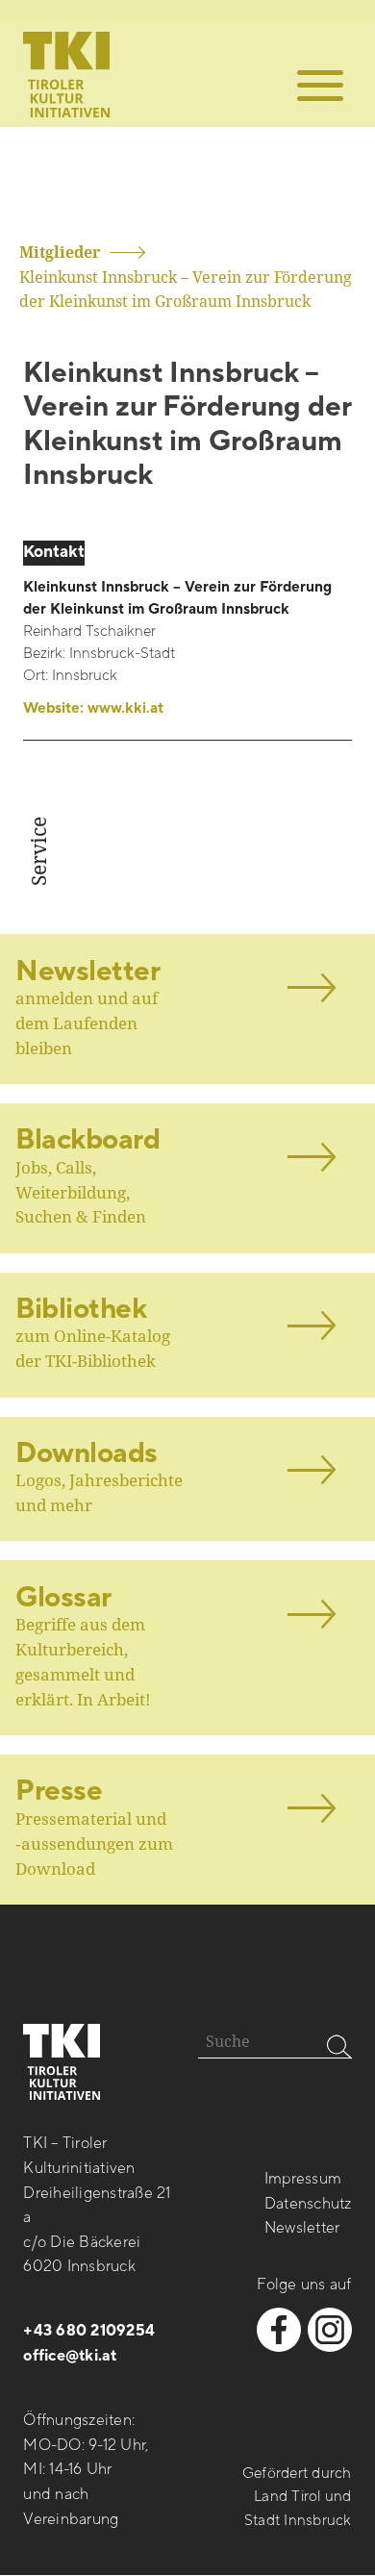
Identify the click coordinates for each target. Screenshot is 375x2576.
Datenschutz (308, 2204)
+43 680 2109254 (89, 2331)
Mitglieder (60, 252)
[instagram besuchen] (330, 2330)
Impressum (303, 2179)
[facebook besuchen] (279, 2330)
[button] (320, 86)
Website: (93, 708)
